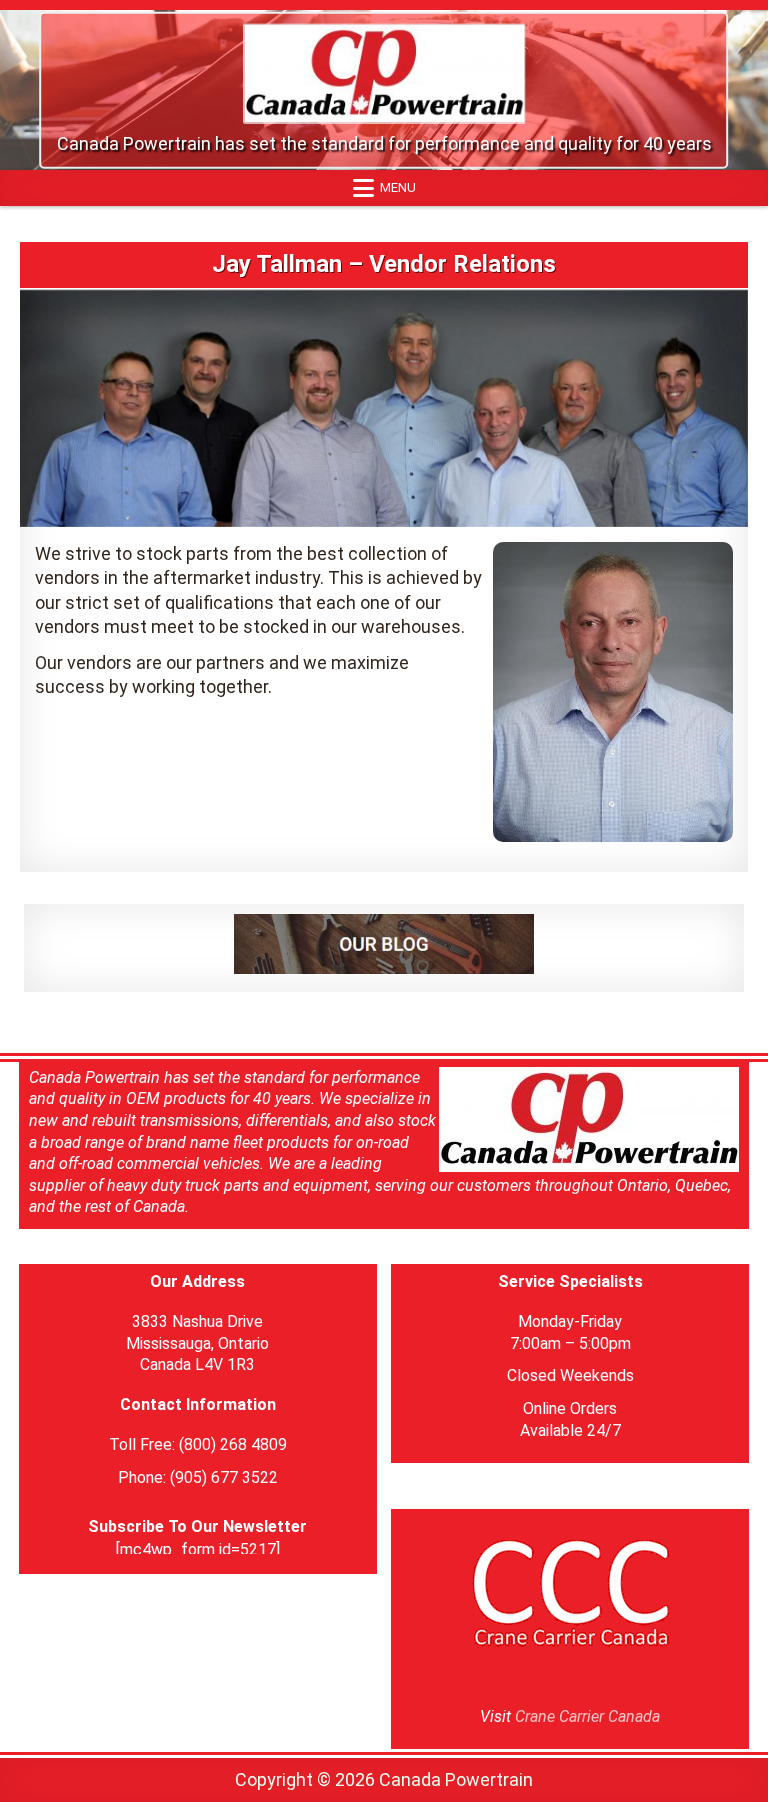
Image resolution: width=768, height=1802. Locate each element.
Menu (398, 187)
